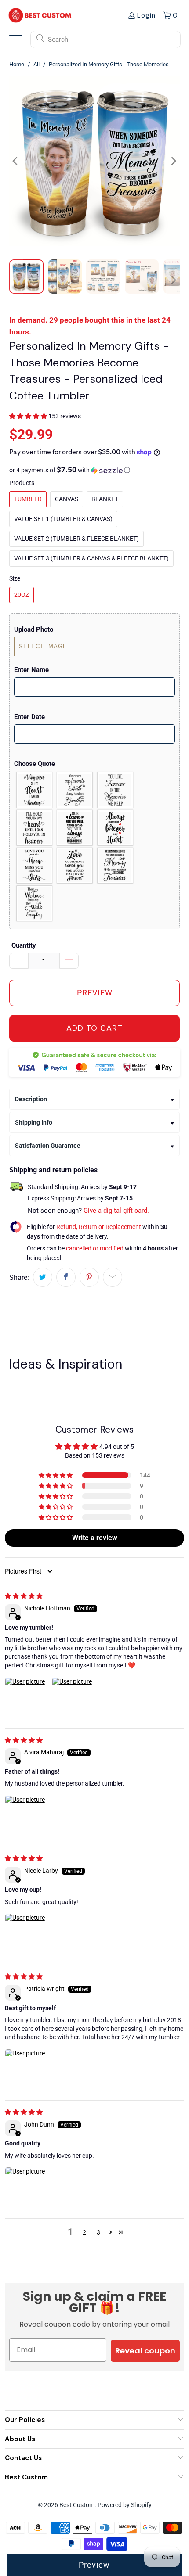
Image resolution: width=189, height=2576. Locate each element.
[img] (24, 1596)
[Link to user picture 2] (73, 1698)
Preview (94, 2565)
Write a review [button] (95, 1538)
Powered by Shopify (125, 2505)
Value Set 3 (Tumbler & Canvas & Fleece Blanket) (91, 558)
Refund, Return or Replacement (99, 1227)
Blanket (105, 499)
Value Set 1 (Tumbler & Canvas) (63, 519)
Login (146, 15)
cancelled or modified (95, 1248)
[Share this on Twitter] (43, 1277)
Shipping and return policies (53, 1170)
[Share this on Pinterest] (89, 1277)
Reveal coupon (145, 2351)
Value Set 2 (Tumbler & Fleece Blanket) (76, 539)
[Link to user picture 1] (26, 1698)
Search (58, 40)
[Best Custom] (40, 15)
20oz (22, 595)
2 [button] (84, 2232)
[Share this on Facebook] (66, 1277)
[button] (28, 416)
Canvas (67, 499)
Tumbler (28, 499)
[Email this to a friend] (113, 1277)
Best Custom (77, 2505)
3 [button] (98, 2232)
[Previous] (16, 161)
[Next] (173, 161)
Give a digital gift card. (116, 1211)
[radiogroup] (94, 847)
